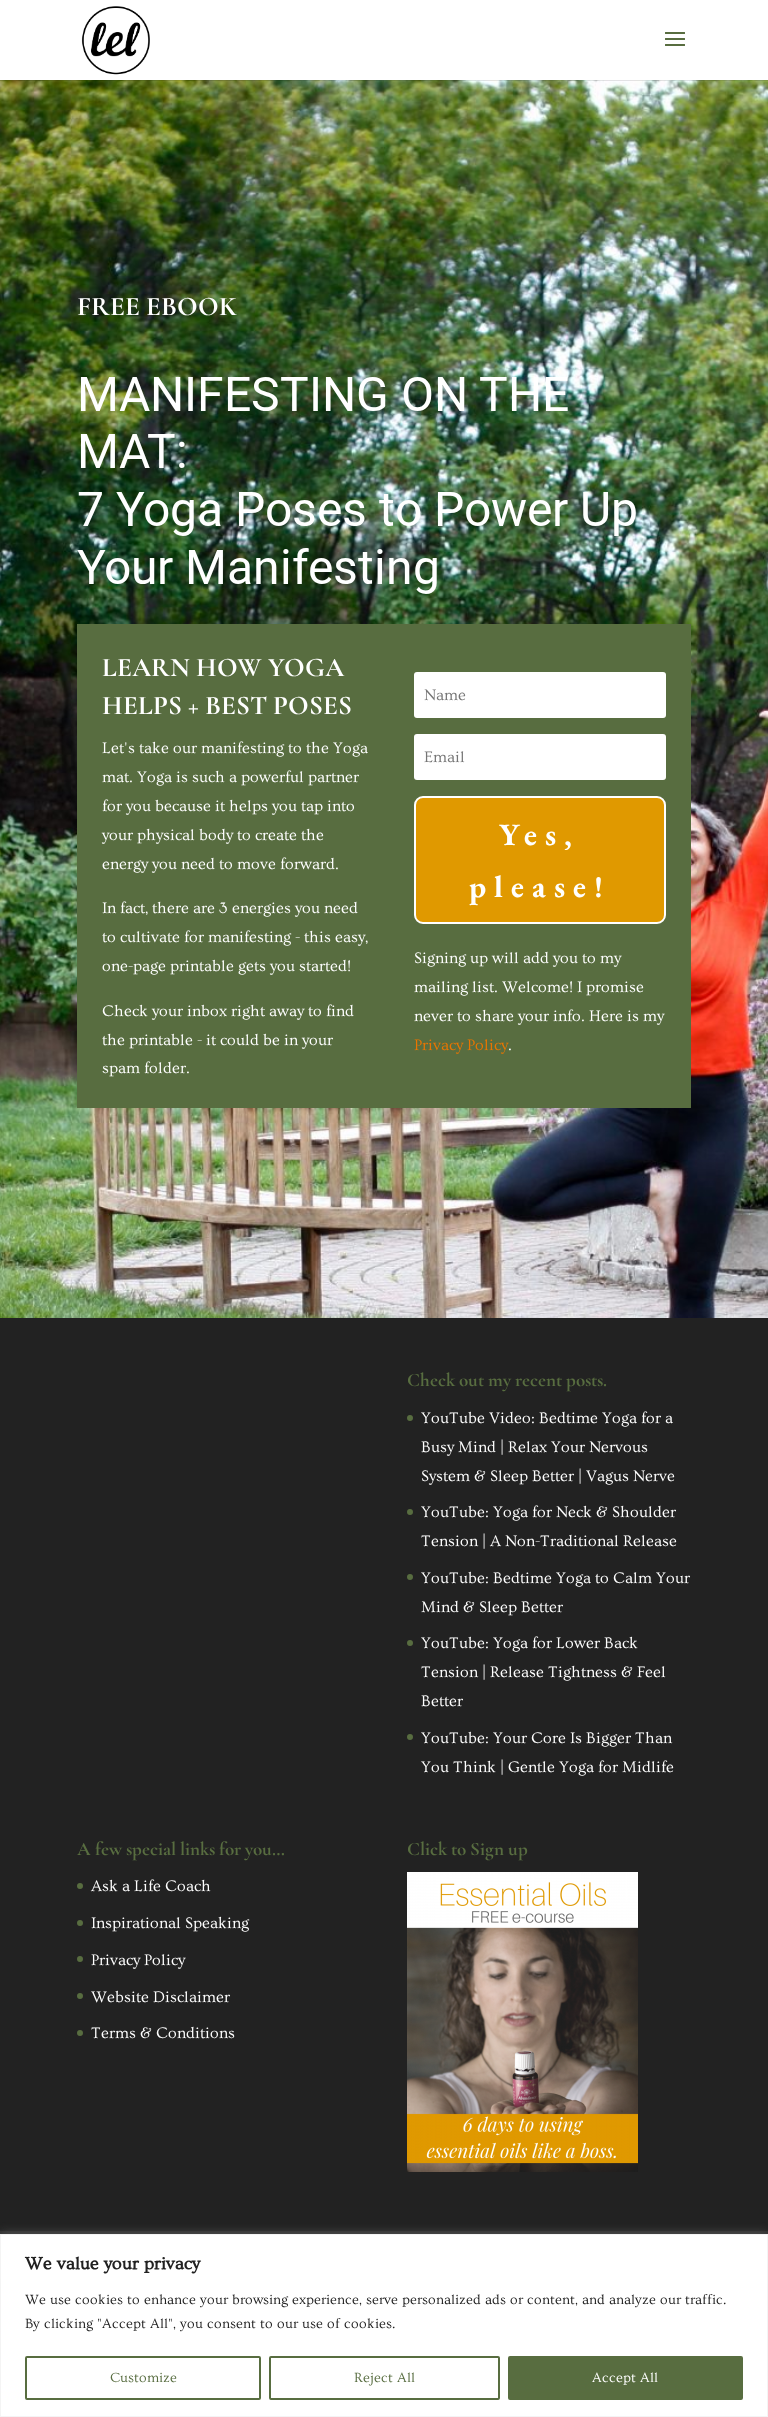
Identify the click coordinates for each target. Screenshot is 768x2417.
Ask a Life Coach (151, 1886)
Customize (143, 2378)
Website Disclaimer (160, 1997)
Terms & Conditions (163, 2033)
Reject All (384, 2378)
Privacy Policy (461, 1045)
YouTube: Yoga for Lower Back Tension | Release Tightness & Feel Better (543, 1672)
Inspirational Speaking (170, 1923)
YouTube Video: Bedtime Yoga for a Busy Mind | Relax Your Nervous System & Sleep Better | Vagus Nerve (548, 1447)
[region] (384, 2325)
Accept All (625, 2378)
